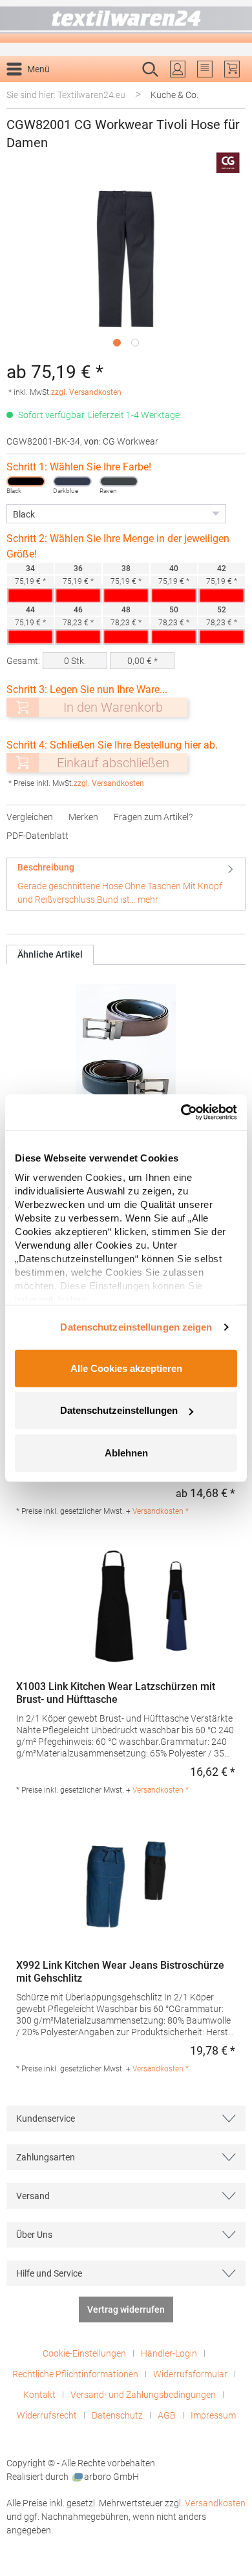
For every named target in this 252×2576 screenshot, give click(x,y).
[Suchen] (232, 90)
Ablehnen (126, 1452)
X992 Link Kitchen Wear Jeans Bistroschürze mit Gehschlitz (120, 1972)
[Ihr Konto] (178, 69)
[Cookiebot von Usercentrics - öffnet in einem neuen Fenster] (181, 1112)
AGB (167, 2415)
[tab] (126, 884)
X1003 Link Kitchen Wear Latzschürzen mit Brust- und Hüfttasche (116, 1693)
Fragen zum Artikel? (153, 817)
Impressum (213, 2415)
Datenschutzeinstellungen (119, 1410)
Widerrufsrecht (47, 2415)
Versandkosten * (161, 1511)
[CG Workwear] (228, 163)
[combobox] (112, 90)
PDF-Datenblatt (37, 836)
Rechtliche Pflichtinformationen (75, 2374)
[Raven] (119, 481)
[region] (126, 270)
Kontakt (39, 2395)
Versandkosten (215, 2503)
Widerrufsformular (190, 2374)
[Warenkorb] (232, 69)
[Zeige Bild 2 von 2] (135, 343)
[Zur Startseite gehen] (126, 22)
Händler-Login (169, 2353)
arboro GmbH (111, 2477)
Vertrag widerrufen (126, 2309)
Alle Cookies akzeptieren (126, 1368)
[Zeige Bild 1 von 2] (117, 343)
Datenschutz (117, 2415)
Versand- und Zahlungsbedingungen (143, 2395)
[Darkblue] (72, 481)
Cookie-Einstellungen (84, 2353)
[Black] (26, 481)
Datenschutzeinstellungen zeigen (136, 1327)
